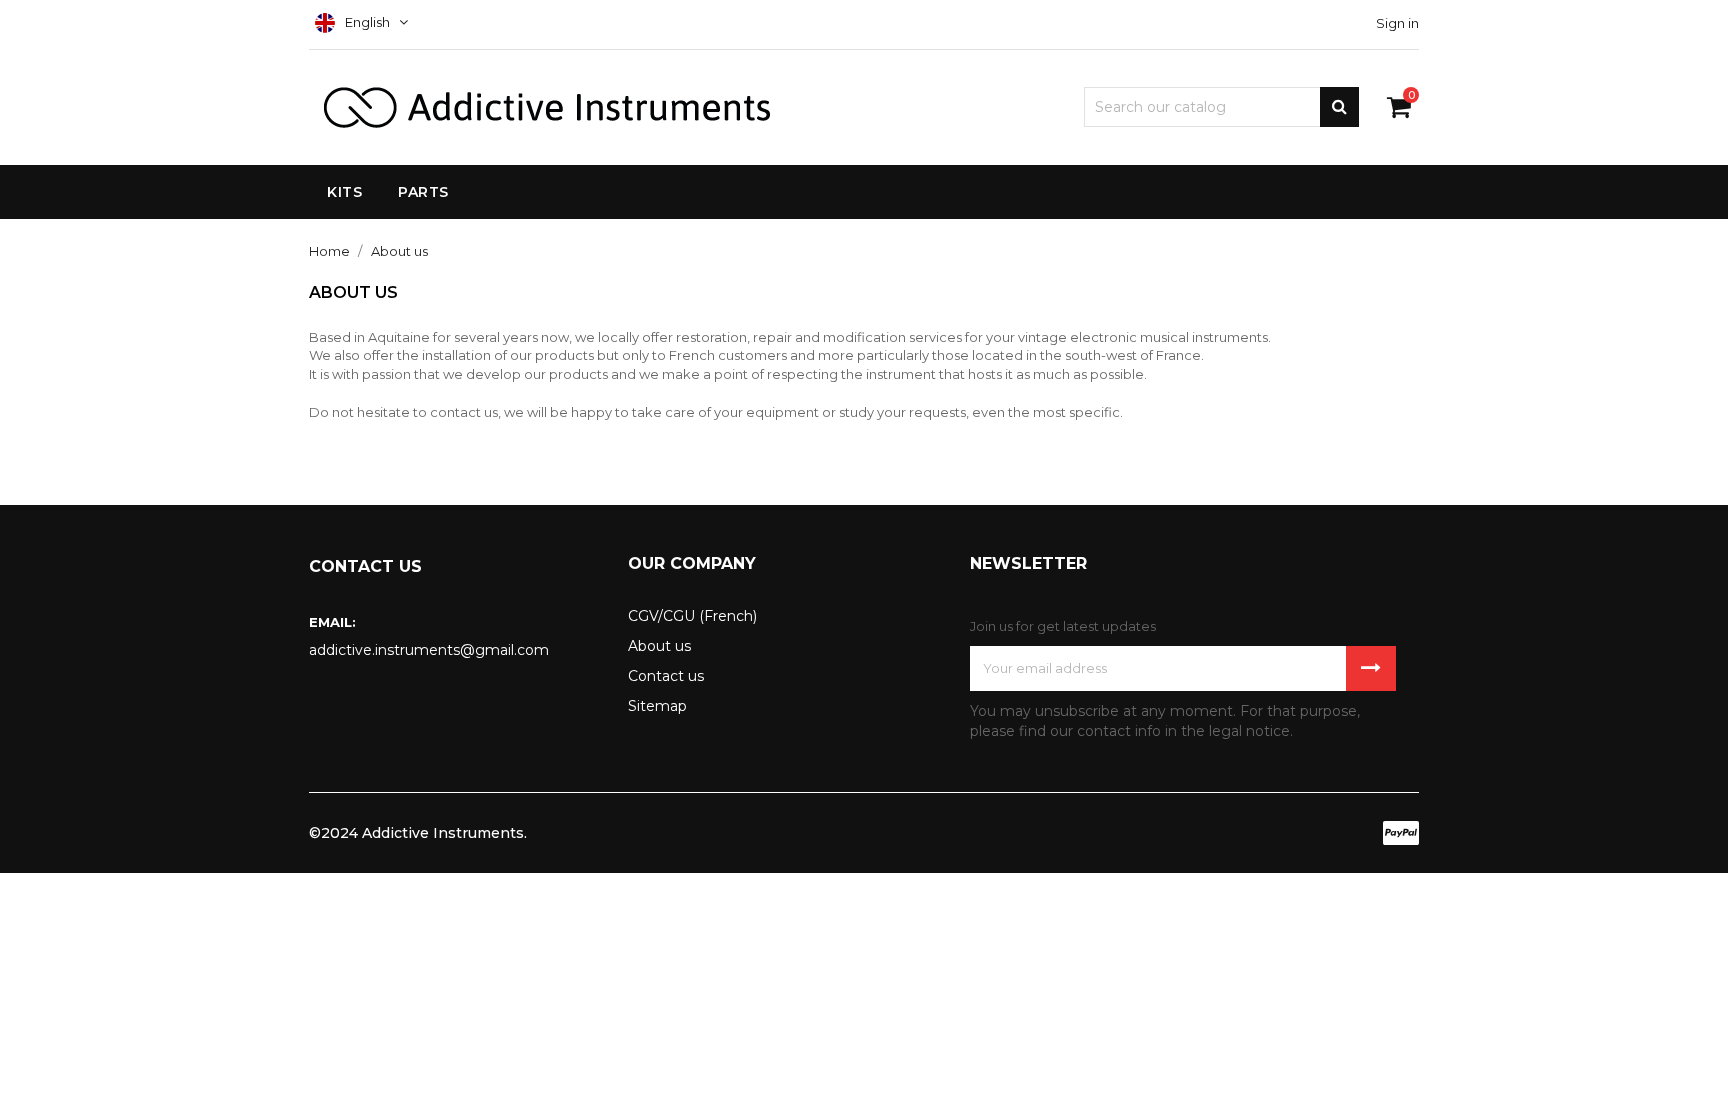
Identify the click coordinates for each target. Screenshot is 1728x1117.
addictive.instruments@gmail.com (429, 650)
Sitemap (657, 706)
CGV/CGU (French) (692, 616)
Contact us (666, 676)
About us (659, 646)
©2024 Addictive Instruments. (418, 833)
